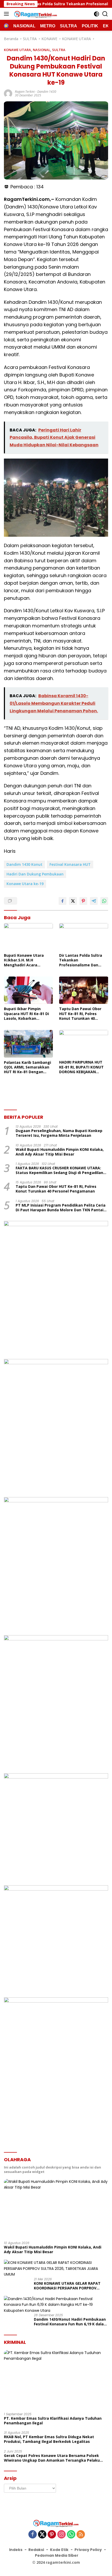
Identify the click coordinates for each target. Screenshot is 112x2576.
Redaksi (36, 2550)
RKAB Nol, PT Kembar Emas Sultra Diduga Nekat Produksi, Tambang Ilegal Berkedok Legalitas (49, 2439)
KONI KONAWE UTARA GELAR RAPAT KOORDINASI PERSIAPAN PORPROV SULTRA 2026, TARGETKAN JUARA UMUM (71, 2286)
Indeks (16, 2550)
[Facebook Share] (63, 901)
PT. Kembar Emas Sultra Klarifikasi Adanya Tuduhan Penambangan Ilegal (53, 2421)
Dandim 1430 (47, 92)
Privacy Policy (88, 2550)
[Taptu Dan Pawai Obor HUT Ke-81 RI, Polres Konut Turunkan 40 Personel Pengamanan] (84, 990)
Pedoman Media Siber (57, 2555)
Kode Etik (59, 2550)
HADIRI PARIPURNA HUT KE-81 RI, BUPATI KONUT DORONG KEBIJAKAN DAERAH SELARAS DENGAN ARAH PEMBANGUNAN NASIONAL (83, 1067)
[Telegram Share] (94, 901)
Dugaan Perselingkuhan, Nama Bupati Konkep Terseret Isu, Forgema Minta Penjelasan (59, 1133)
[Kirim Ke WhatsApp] (104, 901)
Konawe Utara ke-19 (25, 884)
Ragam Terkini (25, 92)
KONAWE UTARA (17, 50)
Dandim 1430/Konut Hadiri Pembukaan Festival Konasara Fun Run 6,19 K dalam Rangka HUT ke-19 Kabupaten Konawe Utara (71, 2322)
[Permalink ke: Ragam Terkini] (8, 93)
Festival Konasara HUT (70, 864)
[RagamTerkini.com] (35, 14)
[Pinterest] (52, 2535)
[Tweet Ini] (73, 901)
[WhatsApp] (71, 2535)
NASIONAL (42, 50)
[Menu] (7, 14)
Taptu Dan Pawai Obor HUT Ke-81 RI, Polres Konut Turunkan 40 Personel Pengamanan (80, 1014)
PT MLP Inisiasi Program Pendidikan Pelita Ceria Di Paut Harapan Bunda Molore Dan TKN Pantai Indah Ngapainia (61, 1208)
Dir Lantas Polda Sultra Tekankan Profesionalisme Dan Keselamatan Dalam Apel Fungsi (83, 960)
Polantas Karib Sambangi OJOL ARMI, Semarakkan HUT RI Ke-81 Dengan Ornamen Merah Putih (27, 1067)
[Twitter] (42, 2535)
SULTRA (59, 50)
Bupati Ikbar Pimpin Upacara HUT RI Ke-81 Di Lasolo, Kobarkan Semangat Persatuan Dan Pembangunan (28, 1014)
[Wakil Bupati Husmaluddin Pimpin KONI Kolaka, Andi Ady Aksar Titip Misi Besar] (56, 2208)
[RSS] (81, 2535)
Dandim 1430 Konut (24, 864)
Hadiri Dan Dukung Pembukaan (35, 874)
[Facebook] (33, 2535)
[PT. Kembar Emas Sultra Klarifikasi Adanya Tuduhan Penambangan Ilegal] (56, 2379)
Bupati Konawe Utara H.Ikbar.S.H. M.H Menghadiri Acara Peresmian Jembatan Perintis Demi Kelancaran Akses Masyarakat (28, 960)
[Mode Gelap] (97, 14)
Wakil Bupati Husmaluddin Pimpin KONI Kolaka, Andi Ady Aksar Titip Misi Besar (60, 1152)
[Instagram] (61, 2535)
